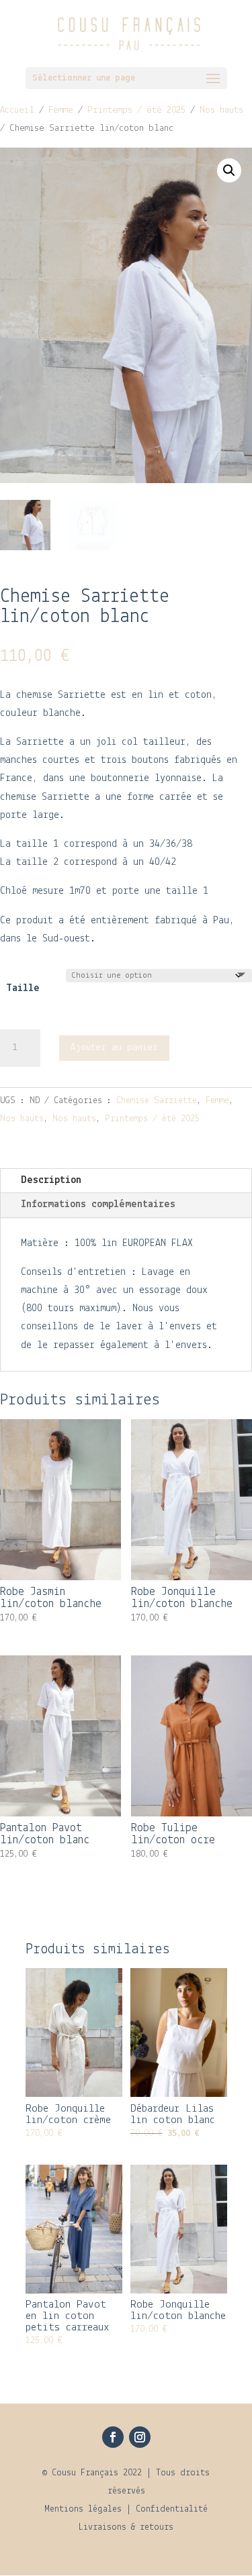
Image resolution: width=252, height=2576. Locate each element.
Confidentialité (172, 2509)
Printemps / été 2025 (136, 110)
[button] (229, 170)
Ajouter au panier (114, 1048)
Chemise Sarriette (157, 1101)
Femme (61, 110)
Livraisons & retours (126, 2527)
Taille (23, 988)
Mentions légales (83, 2509)
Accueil (17, 110)
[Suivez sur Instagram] (140, 2437)
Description (51, 1180)
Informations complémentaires (98, 1204)
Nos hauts (221, 110)
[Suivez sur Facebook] (113, 2437)
